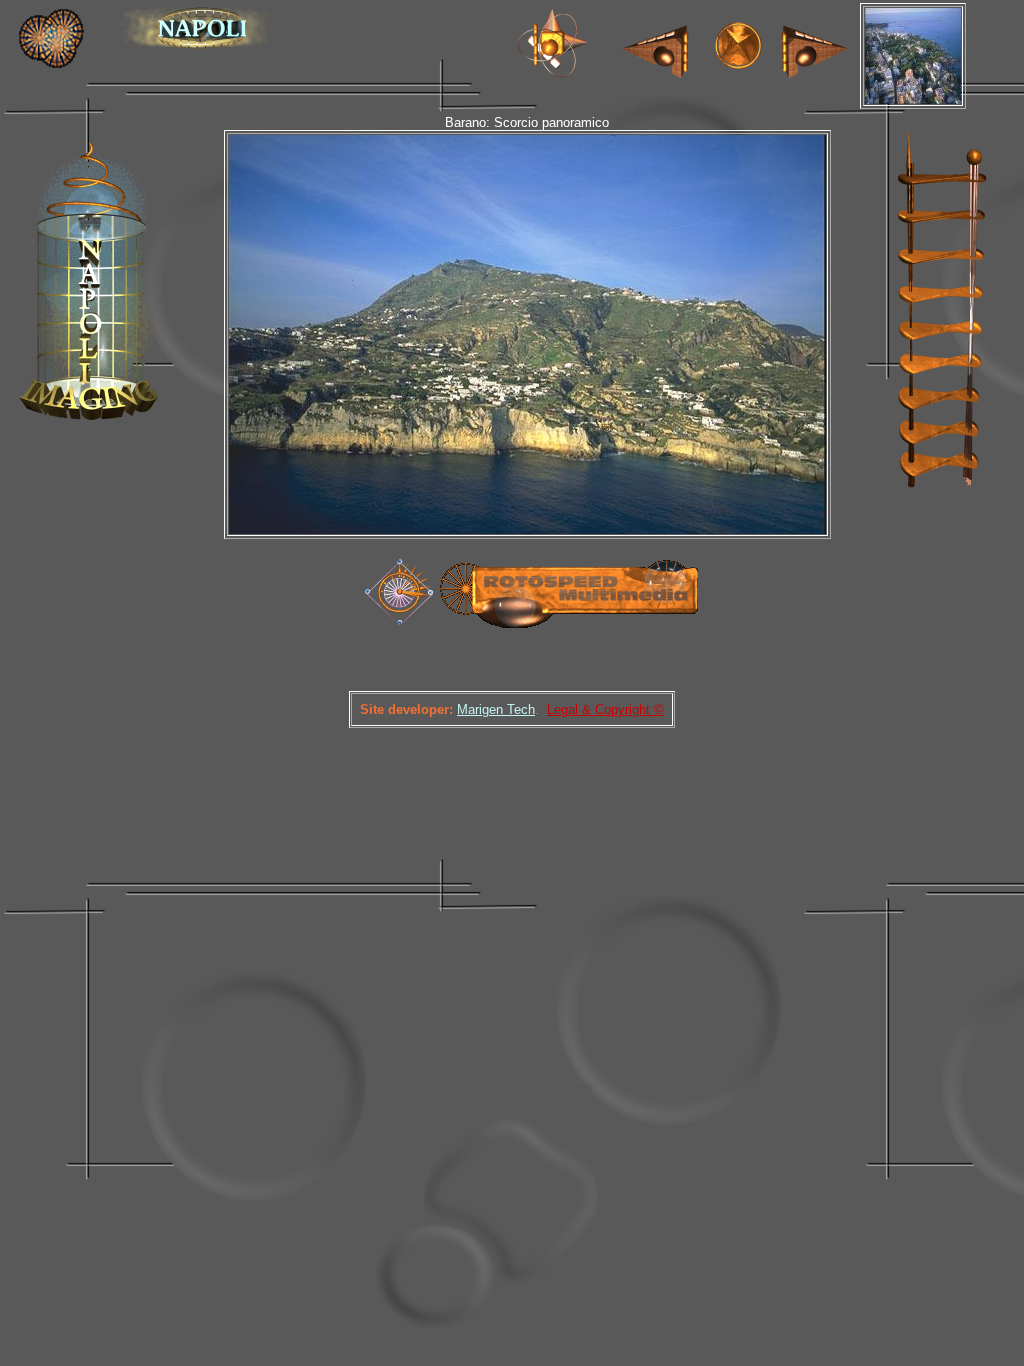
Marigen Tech (496, 709)
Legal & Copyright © (605, 709)
